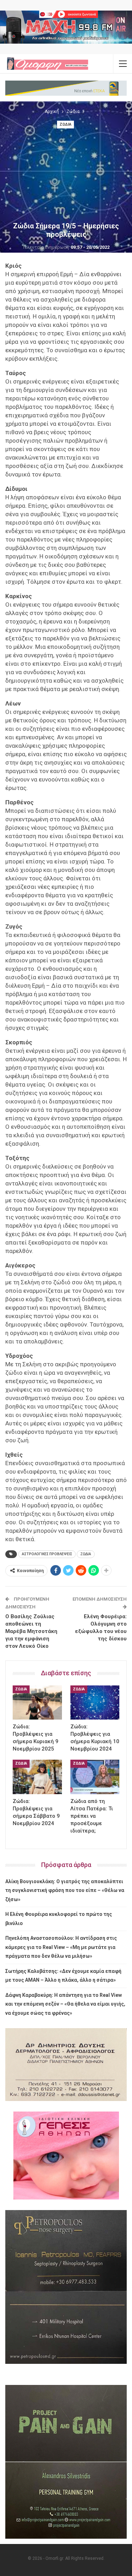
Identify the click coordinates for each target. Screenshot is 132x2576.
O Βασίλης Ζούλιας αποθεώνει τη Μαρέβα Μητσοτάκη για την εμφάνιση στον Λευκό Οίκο (31, 1631)
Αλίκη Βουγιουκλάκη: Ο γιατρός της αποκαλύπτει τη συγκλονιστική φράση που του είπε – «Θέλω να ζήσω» (65, 1890)
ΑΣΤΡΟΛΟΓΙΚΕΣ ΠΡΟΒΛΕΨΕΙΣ (47, 1554)
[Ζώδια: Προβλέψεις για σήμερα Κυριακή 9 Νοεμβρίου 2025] (37, 1703)
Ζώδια (65, 124)
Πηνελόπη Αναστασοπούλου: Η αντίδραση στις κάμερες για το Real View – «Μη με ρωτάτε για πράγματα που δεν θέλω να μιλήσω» (61, 1947)
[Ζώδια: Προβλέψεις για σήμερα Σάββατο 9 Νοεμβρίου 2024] (37, 1777)
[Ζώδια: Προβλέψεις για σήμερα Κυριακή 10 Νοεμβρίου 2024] (95, 1703)
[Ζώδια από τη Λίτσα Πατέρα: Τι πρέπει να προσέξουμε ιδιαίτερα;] (95, 1777)
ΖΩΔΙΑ (86, 1554)
